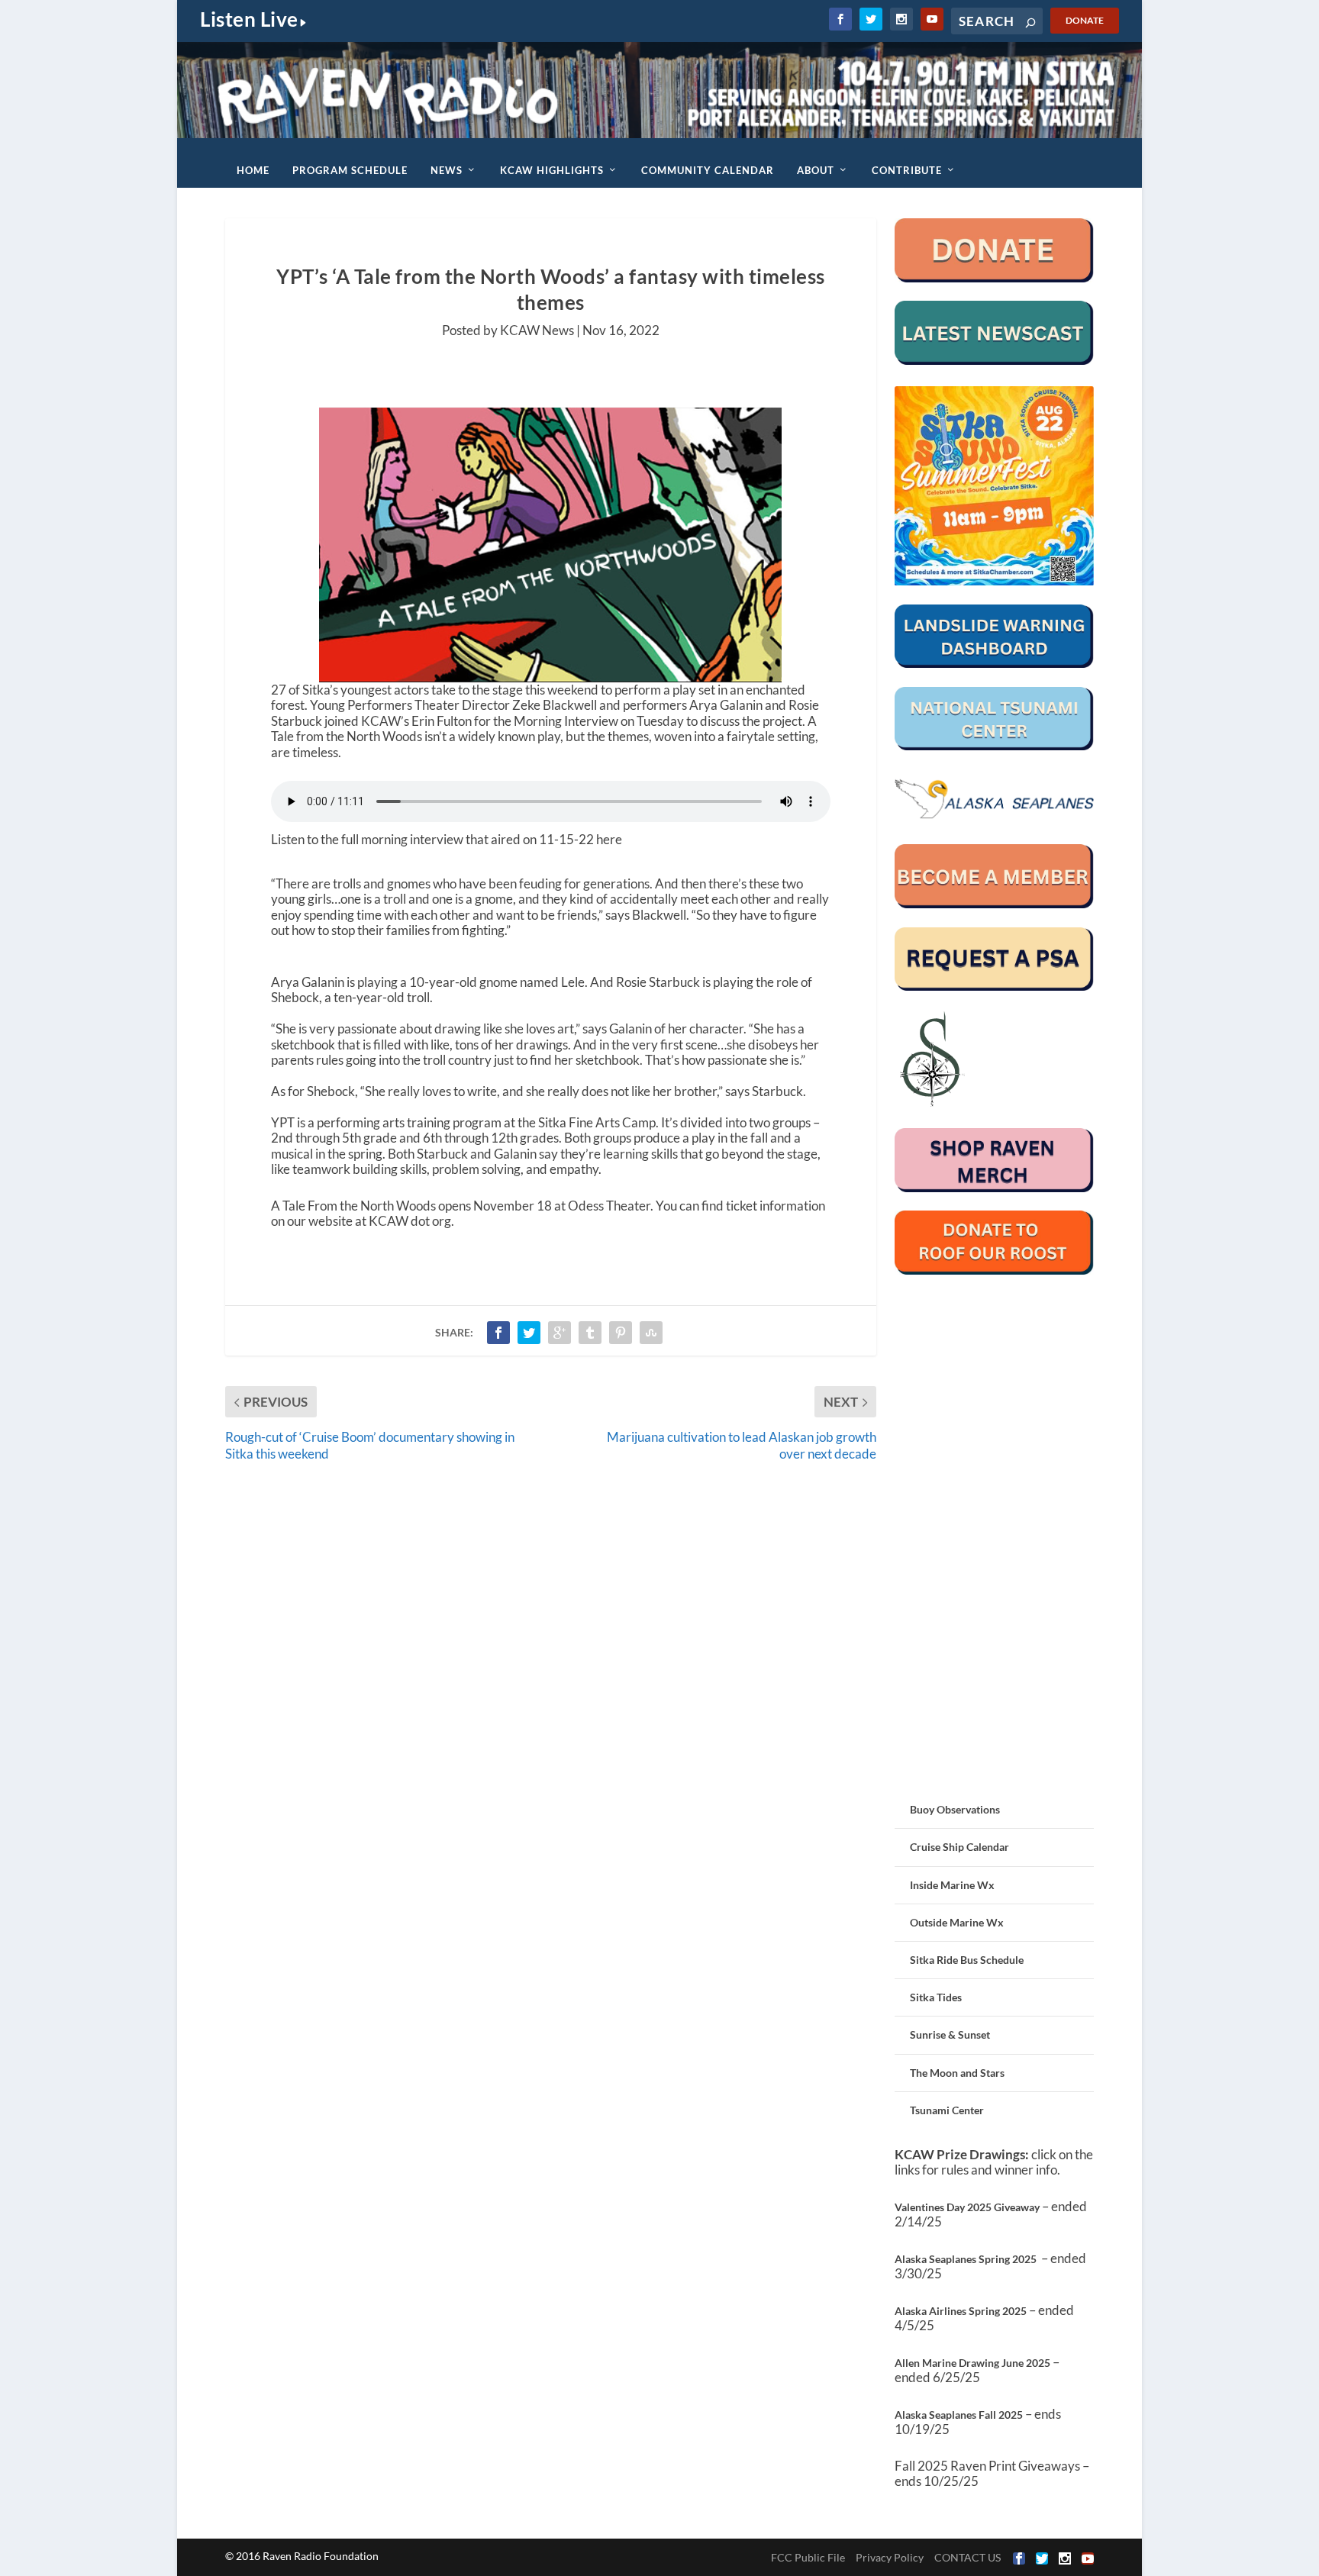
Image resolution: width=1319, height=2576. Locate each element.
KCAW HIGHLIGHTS (552, 170)
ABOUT (816, 170)
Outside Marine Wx (957, 1922)
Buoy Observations (955, 1809)
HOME (253, 170)
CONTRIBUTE (907, 170)
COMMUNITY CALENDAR (708, 170)
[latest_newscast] (994, 361)
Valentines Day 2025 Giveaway (967, 2207)
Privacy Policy (890, 2557)
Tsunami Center (947, 2110)
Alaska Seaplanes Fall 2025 (959, 2415)
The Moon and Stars (957, 2073)
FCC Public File (808, 2557)
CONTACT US (967, 2557)
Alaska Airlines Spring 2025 (961, 2311)
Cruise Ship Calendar (959, 1847)
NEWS (447, 170)
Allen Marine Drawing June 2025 (972, 2363)
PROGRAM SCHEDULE (350, 170)
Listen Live (249, 19)
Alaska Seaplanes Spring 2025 (966, 2259)
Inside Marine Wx (952, 1885)
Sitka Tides (936, 1997)
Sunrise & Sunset (950, 2034)
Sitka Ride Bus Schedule (967, 1960)
